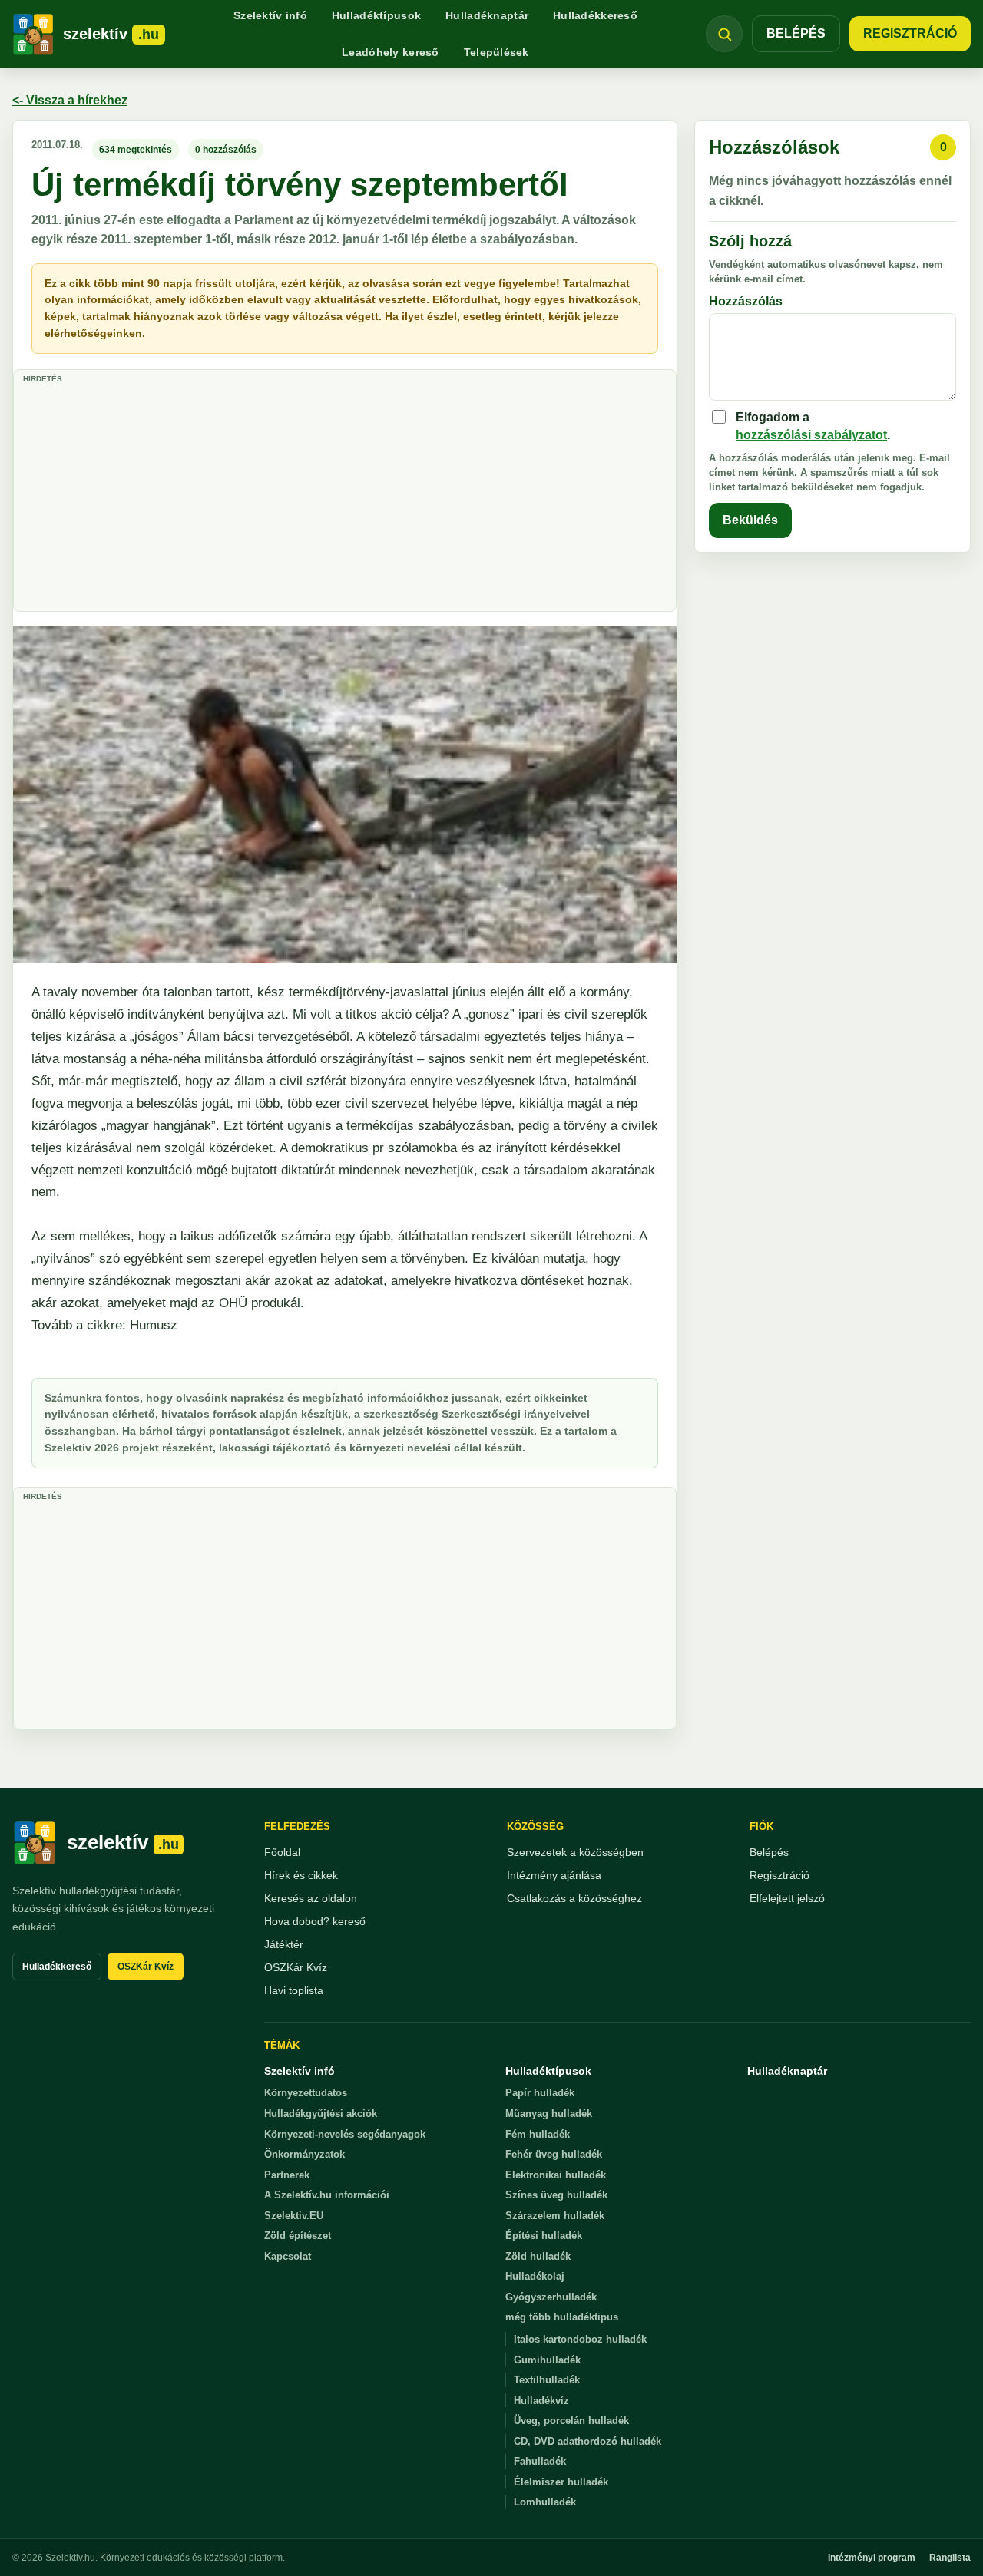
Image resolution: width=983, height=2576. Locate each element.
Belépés (769, 1852)
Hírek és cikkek (301, 1875)
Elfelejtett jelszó (787, 1898)
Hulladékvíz (541, 2401)
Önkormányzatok (304, 2154)
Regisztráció (779, 1875)
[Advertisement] (345, 496)
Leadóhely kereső (390, 52)
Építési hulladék (544, 2236)
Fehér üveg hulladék (554, 2154)
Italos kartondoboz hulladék (580, 2339)
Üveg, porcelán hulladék (571, 2421)
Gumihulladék (547, 2360)
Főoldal (282, 1852)
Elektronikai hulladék (556, 2175)
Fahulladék (540, 2461)
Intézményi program (872, 2558)
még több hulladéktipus (562, 2317)
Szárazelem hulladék (555, 2216)
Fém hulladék (538, 2134)
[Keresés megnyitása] (724, 34)
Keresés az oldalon (311, 1898)
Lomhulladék (545, 2502)
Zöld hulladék (538, 2256)
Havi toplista (294, 1990)
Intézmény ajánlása (554, 1875)
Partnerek (287, 2175)
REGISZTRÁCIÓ (910, 33)
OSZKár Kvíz (146, 1967)
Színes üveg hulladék (556, 2195)
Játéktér (284, 1944)
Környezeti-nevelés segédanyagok (345, 2134)
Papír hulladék (540, 2093)
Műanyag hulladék (549, 2114)
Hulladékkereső (595, 15)
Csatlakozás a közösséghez (574, 1898)
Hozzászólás (746, 301)
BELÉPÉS (796, 33)
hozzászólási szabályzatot (811, 435)
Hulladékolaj (535, 2276)
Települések (496, 52)
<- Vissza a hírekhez (70, 100)
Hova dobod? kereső (315, 1921)
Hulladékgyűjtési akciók (321, 2114)
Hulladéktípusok (376, 15)
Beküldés (750, 520)
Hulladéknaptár (487, 15)
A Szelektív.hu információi (327, 2195)
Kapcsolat (288, 2256)
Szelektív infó (270, 15)
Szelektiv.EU (294, 2216)
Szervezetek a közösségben (575, 1852)
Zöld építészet (298, 2236)
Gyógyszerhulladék (551, 2297)
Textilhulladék (547, 2380)
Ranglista (950, 2558)
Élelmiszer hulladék (561, 2482)
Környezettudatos (306, 2093)
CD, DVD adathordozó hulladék (587, 2441)
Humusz (152, 1325)
